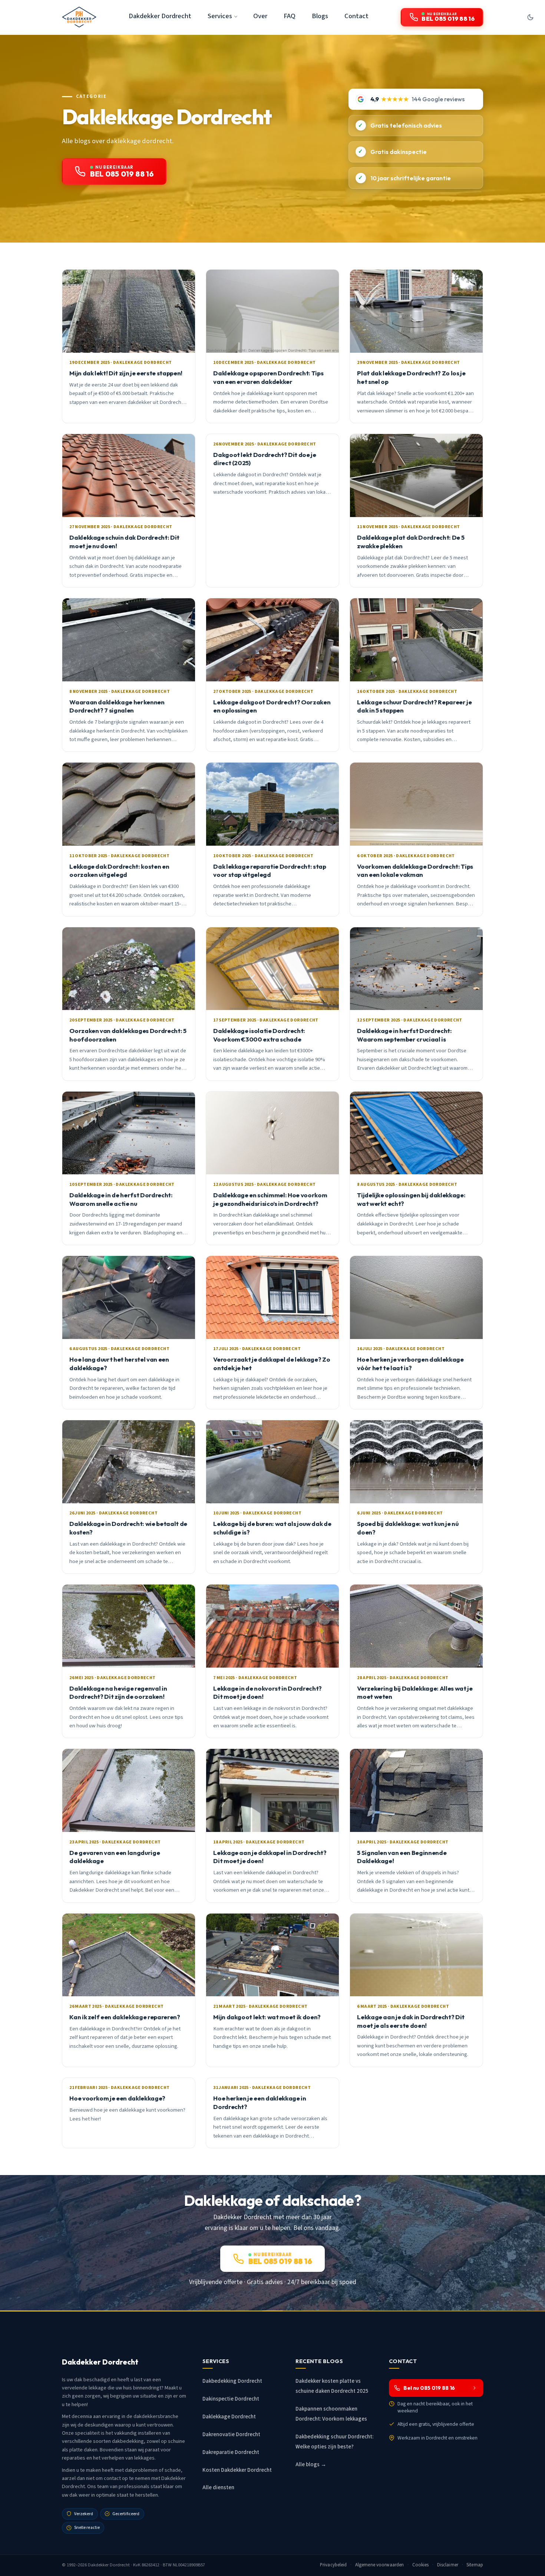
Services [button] (220, 16)
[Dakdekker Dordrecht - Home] (79, 17)
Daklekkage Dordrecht (229, 2417)
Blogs (320, 16)
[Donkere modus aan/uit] (530, 17)
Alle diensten (218, 2488)
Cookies (421, 2565)
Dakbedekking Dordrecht (232, 2381)
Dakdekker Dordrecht (160, 16)
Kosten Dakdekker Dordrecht (237, 2470)
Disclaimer (448, 2565)
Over (260, 16)
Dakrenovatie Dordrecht (231, 2434)
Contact (356, 16)
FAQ (290, 16)
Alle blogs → (311, 2465)
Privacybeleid (333, 2565)
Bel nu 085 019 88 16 (429, 2388)
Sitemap (475, 2565)
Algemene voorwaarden (380, 2565)
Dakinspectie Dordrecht (231, 2399)
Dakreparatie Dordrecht (231, 2452)
